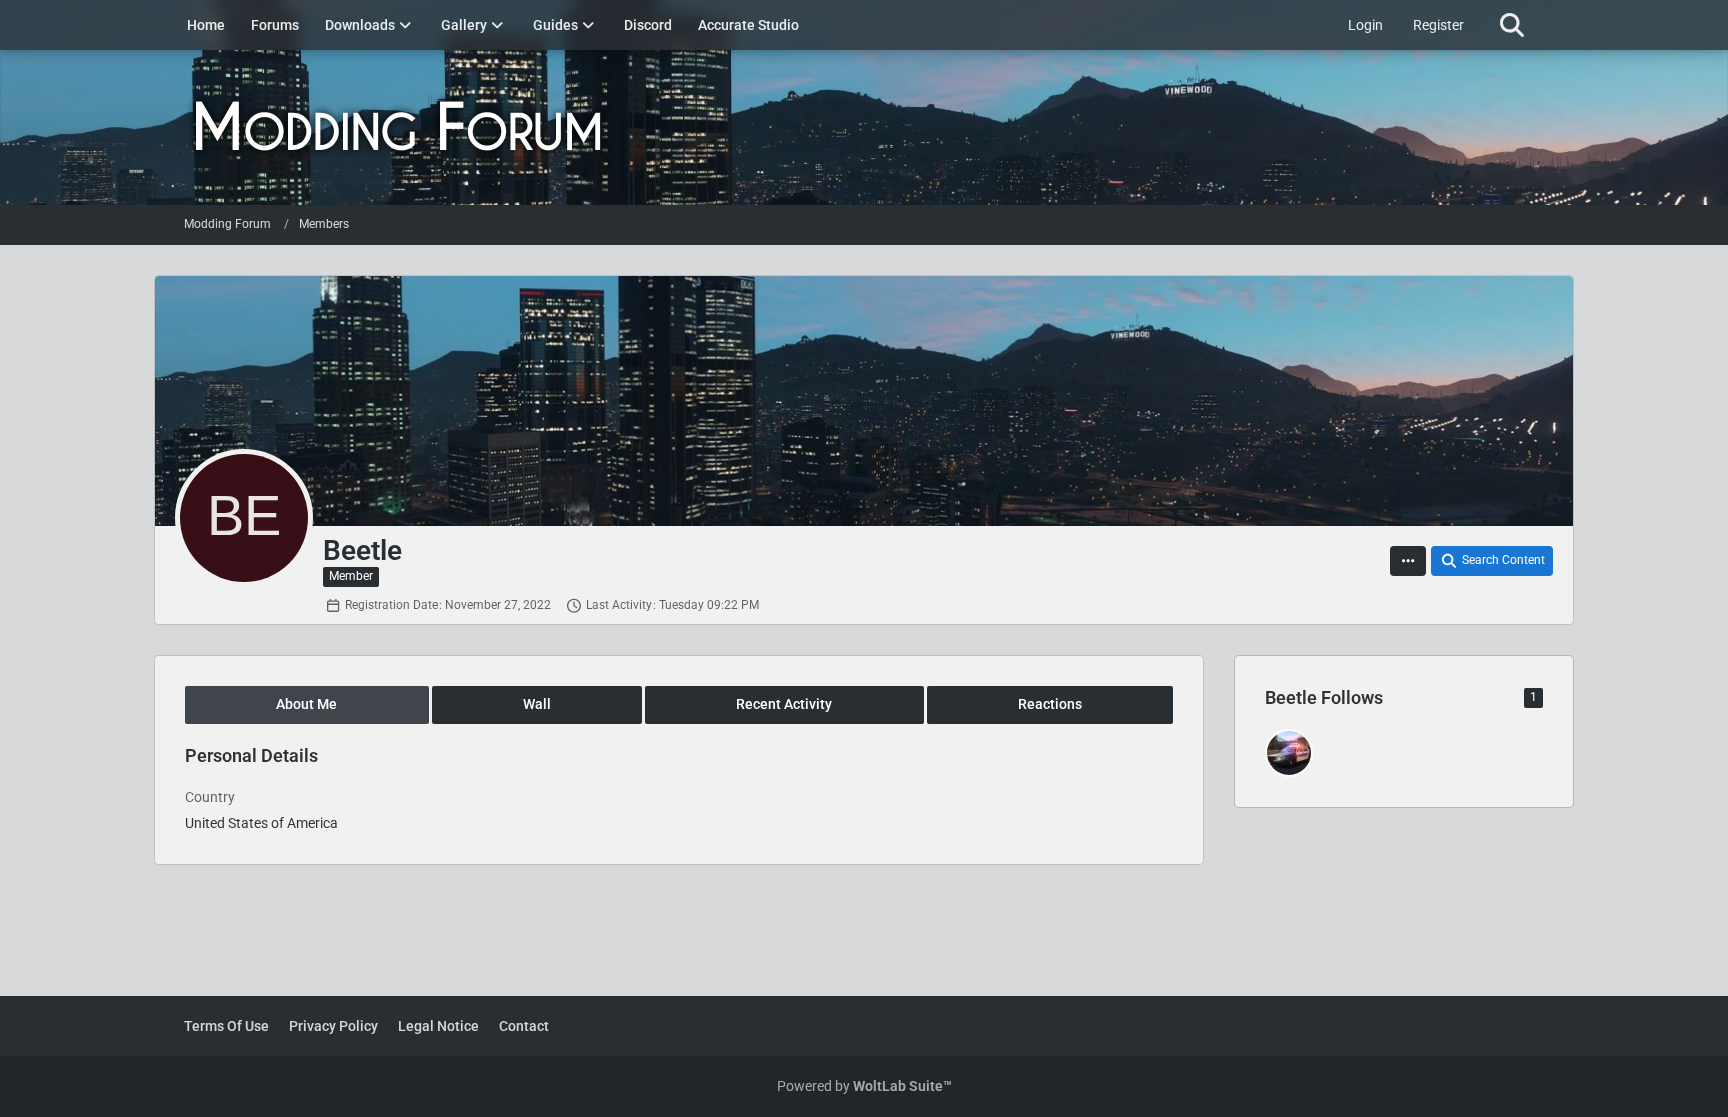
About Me (306, 704)
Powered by (864, 1086)
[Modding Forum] (864, 127)
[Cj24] (1289, 753)
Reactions (1050, 704)
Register (1438, 25)
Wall (537, 704)
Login (1365, 25)
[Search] (1511, 25)
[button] (1408, 561)
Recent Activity (784, 704)
